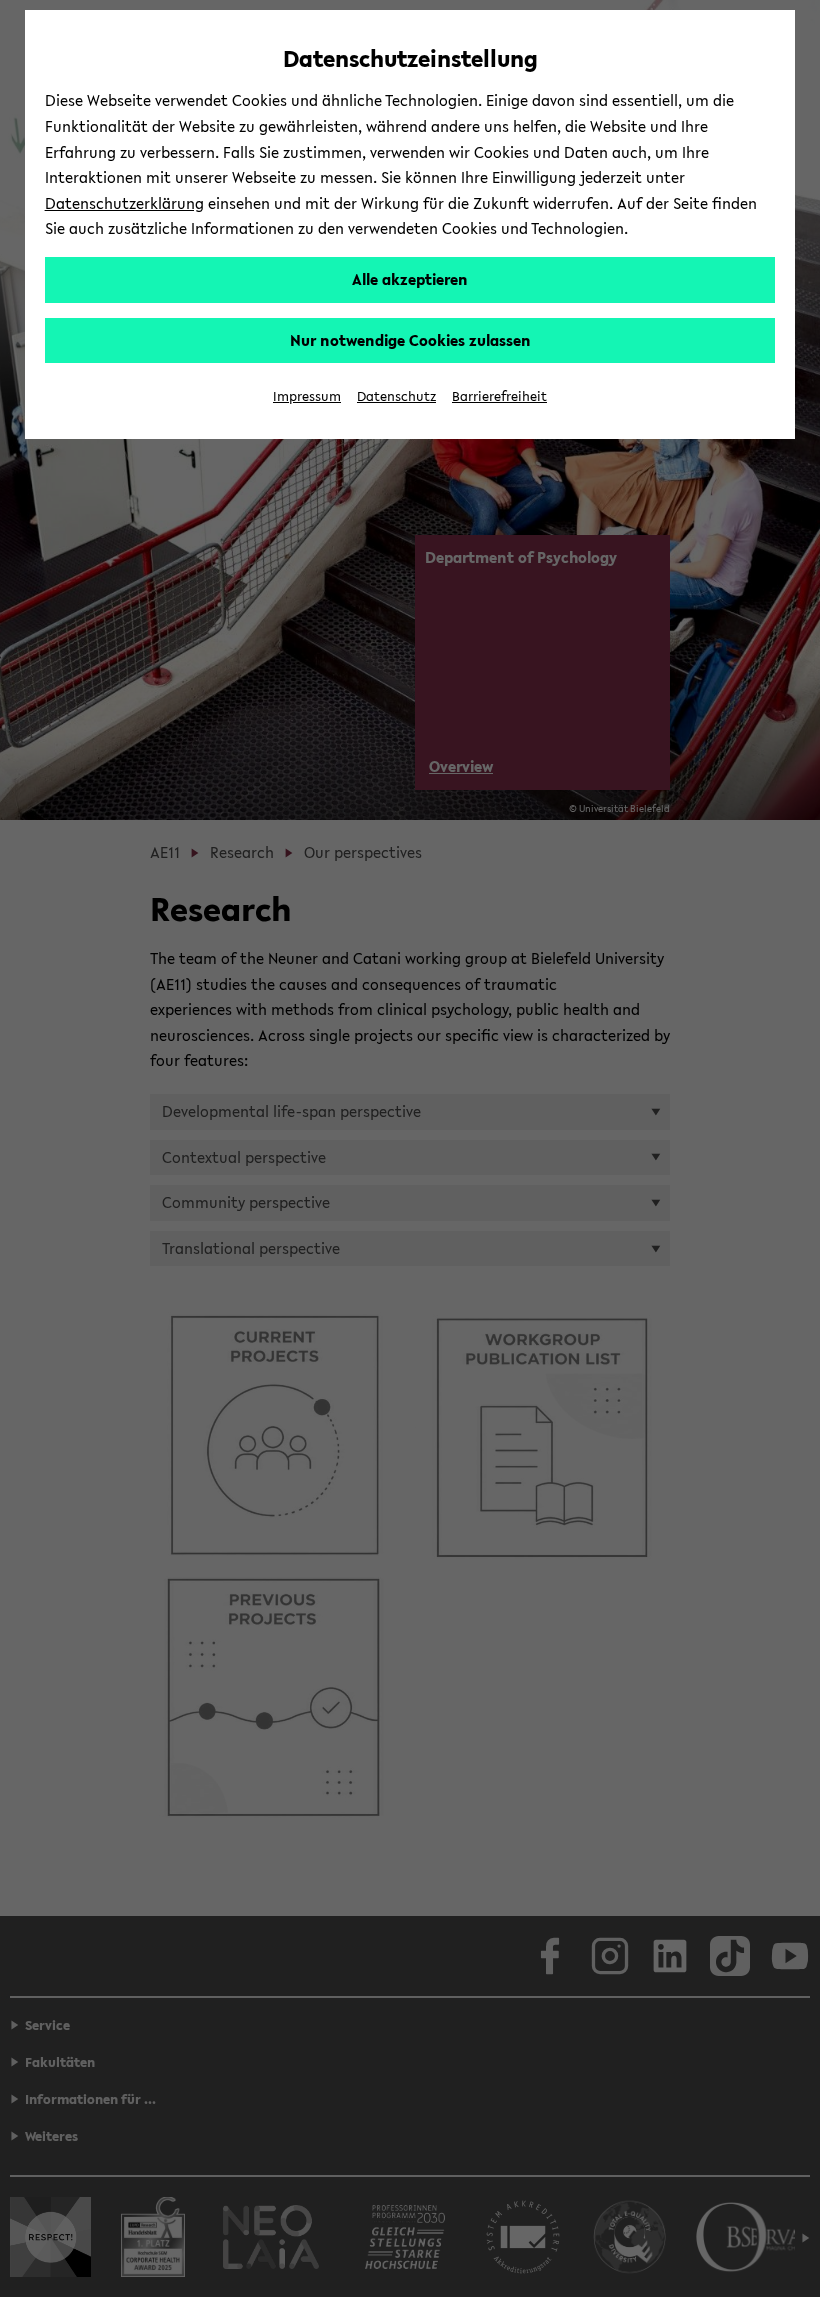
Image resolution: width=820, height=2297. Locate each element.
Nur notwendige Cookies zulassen (410, 340)
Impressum (307, 396)
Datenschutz (396, 396)
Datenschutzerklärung (124, 203)
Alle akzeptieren (410, 279)
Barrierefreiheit (499, 396)
